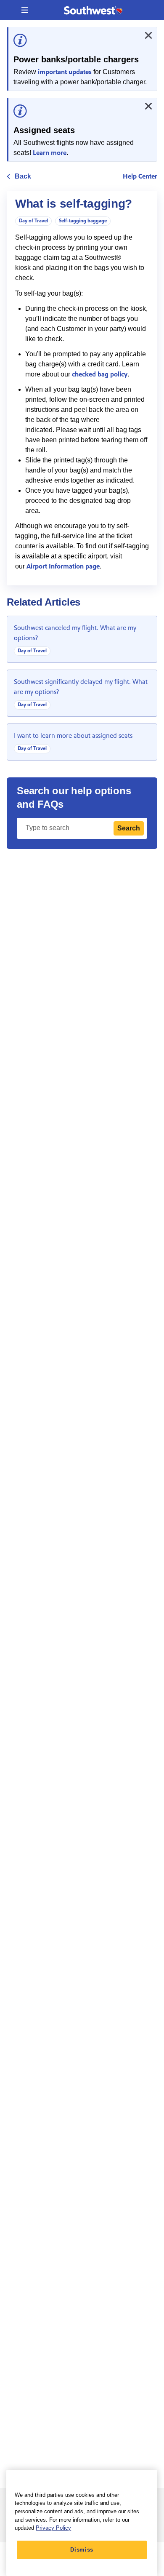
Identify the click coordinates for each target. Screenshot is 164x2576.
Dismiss (82, 2550)
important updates (65, 72)
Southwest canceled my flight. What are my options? (75, 633)
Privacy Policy (53, 2528)
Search (129, 828)
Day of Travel (33, 221)
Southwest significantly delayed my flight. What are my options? (81, 687)
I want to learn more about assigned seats (73, 736)
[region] (82, 2523)
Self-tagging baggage (83, 221)
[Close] (148, 35)
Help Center (140, 176)
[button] (25, 10)
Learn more (50, 153)
